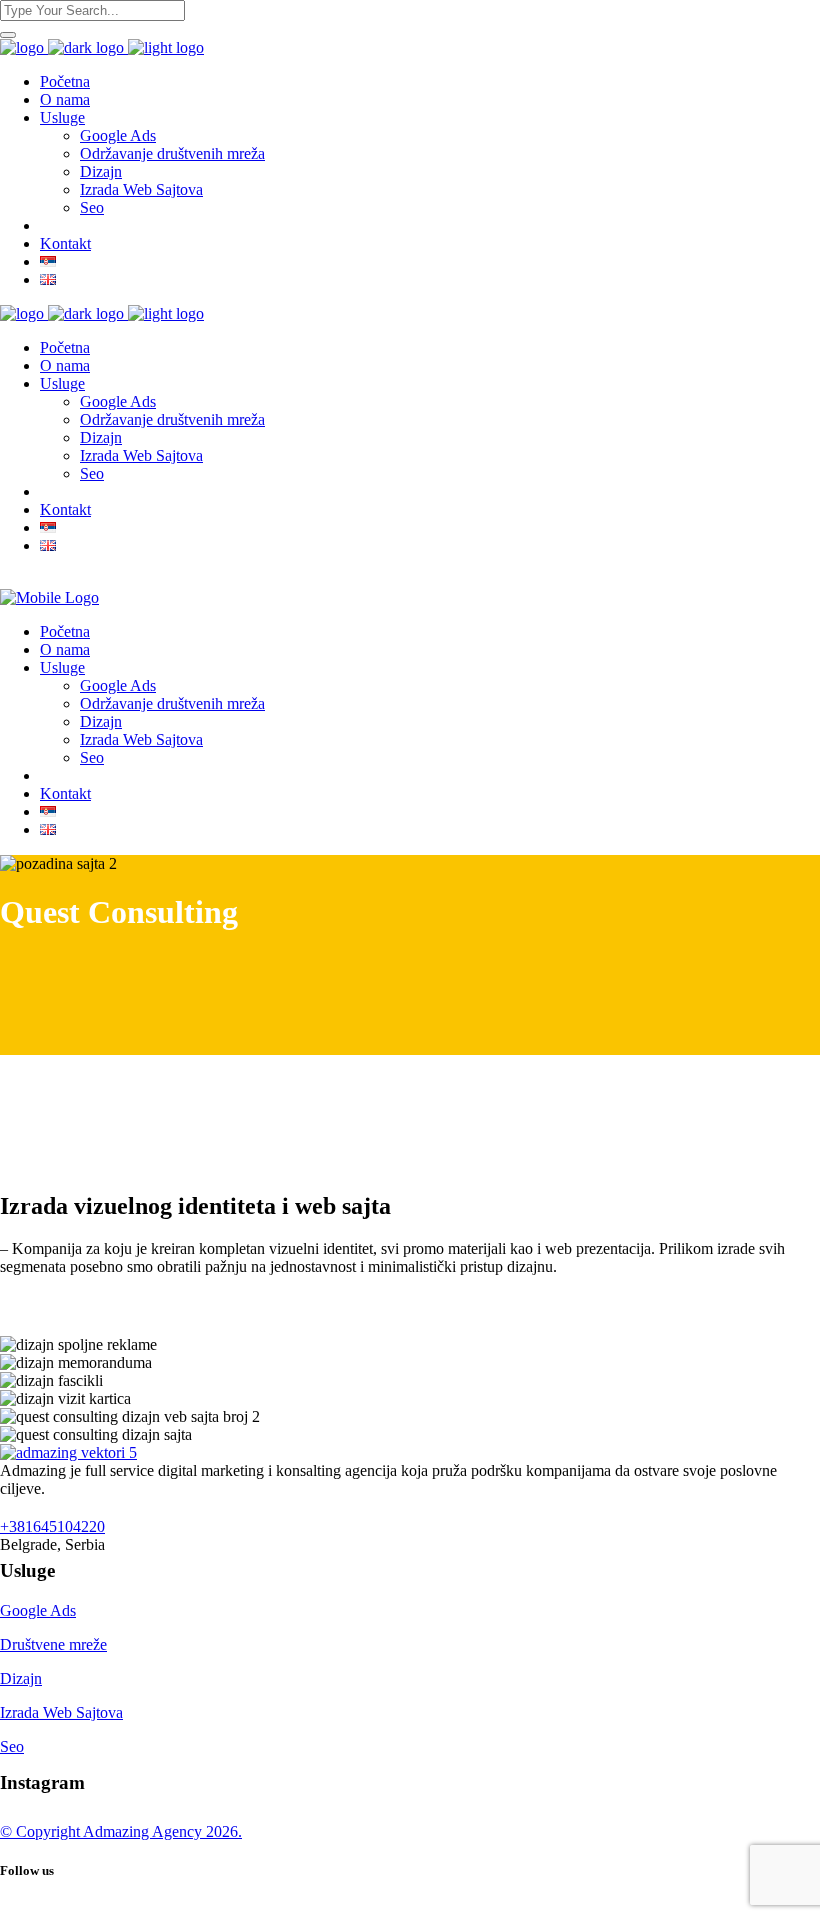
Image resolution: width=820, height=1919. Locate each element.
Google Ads (38, 1610)
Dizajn (21, 1678)
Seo (12, 1746)
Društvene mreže (53, 1644)
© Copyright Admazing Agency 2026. (121, 1831)
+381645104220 (52, 1526)
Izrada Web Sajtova (61, 1712)
